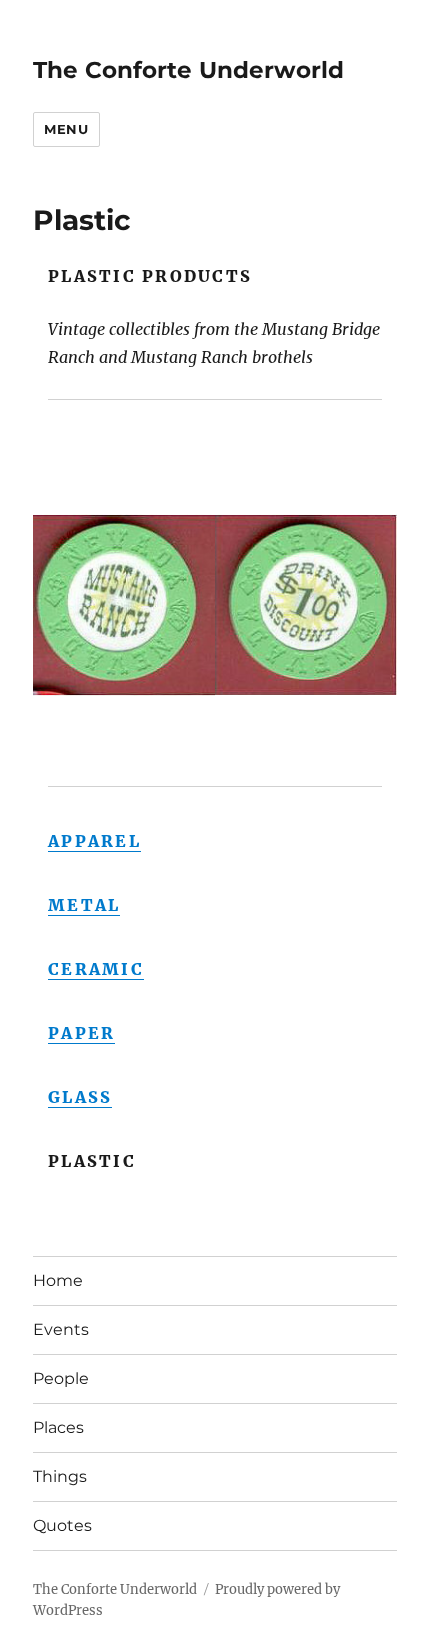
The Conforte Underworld (188, 70)
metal (84, 905)
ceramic (96, 969)
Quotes (62, 1525)
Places (58, 1427)
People (61, 1378)
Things (60, 1476)
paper (81, 1033)
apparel (94, 841)
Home (58, 1280)
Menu (66, 129)
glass (80, 1097)
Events (61, 1329)
